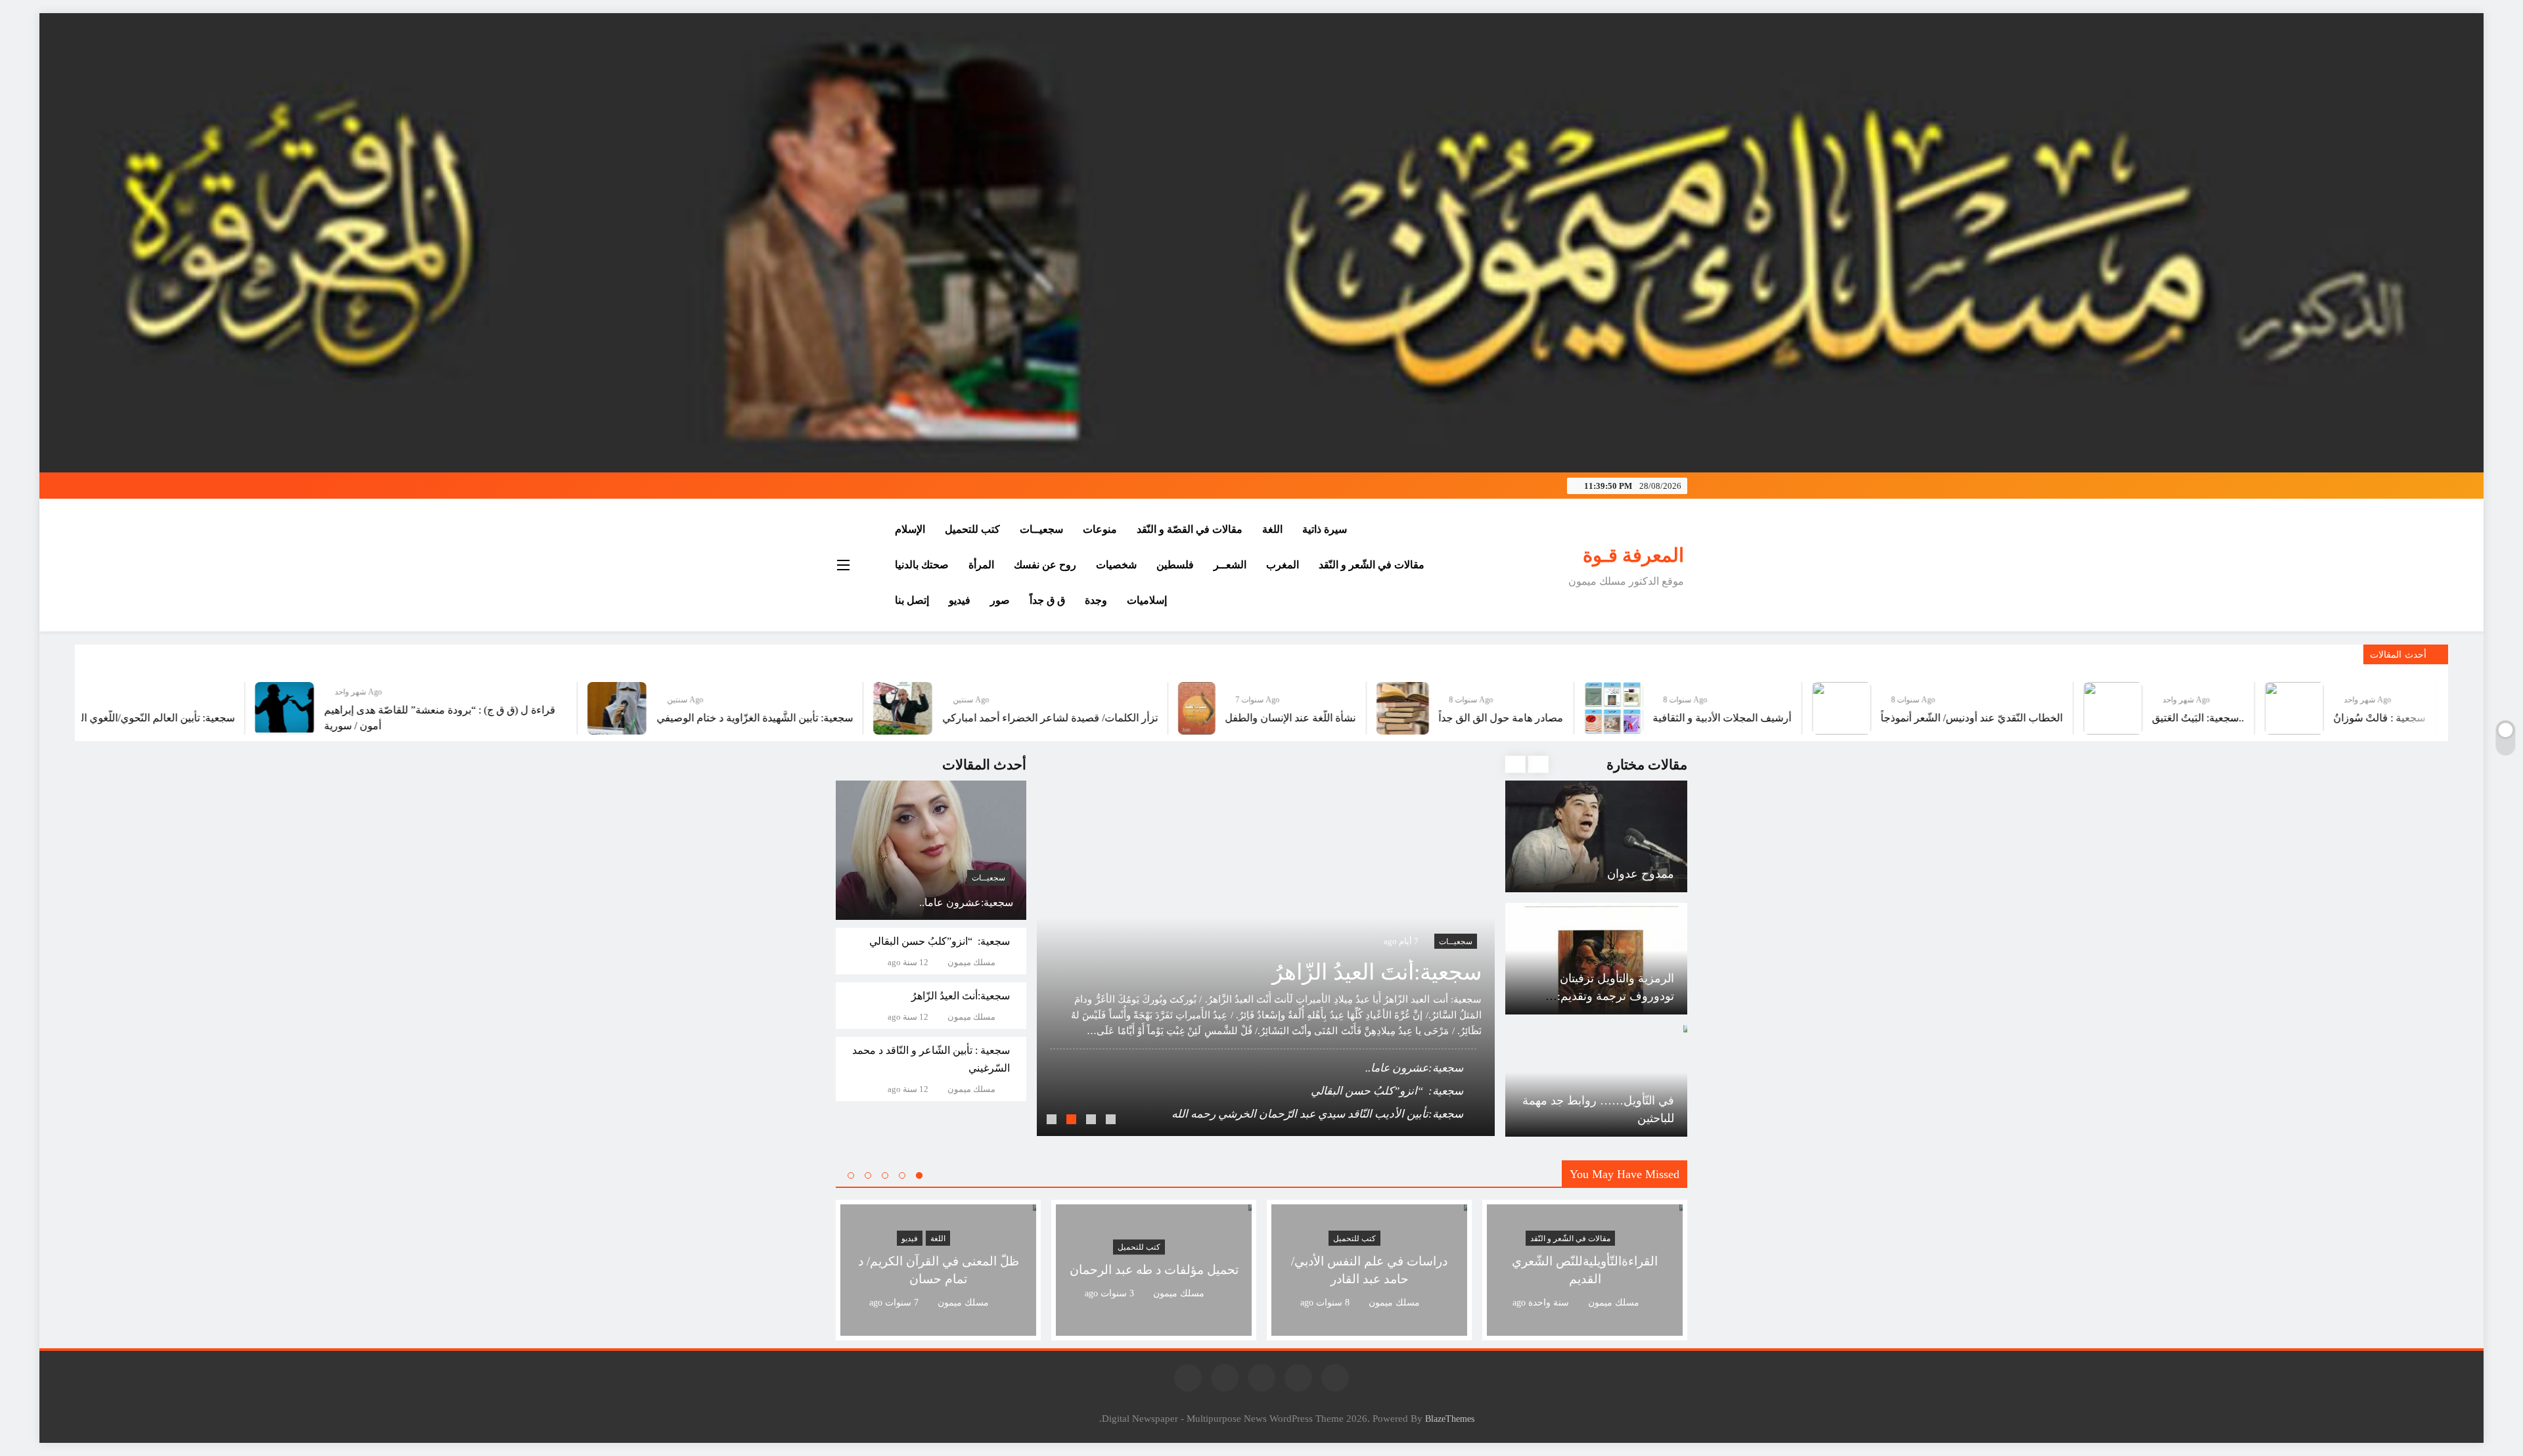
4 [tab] (1053, 1121)
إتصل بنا (912, 600)
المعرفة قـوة (1633, 555)
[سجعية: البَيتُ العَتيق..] (2314, 708)
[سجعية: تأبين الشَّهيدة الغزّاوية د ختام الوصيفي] (818, 708)
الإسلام (910, 529)
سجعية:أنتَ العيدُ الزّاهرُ (961, 996)
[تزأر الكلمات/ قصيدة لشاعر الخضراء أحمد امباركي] (1104, 708)
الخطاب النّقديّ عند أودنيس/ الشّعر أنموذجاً (2173, 718)
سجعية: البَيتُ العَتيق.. (2399, 718)
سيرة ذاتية (1325, 529)
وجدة (1096, 600)
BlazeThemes (1450, 1419)
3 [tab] (1073, 1121)
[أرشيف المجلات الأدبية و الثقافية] (1815, 708)
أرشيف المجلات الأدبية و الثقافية (1923, 718)
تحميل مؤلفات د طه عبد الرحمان (1154, 1270)
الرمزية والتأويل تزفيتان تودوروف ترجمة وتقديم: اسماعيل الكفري (1616, 874)
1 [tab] (1112, 1121)
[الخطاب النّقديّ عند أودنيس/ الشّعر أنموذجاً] (2043, 708)
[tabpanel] (1266, 945)
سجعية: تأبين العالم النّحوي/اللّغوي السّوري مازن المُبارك (315, 718)
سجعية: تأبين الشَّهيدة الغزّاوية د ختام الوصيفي (956, 718)
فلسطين (1175, 565)
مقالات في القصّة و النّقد (1190, 529)
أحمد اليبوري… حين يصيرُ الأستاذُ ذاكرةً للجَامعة (1356, 1068)
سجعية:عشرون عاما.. (966, 902)
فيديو (960, 600)
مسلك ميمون (971, 963)
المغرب (1283, 565)
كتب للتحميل (972, 529)
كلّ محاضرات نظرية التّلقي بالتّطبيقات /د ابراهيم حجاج (1339, 1091)
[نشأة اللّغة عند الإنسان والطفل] (1398, 708)
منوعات (1100, 529)
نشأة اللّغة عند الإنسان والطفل (1492, 718)
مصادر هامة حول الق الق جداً (1702, 718)
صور (1000, 600)
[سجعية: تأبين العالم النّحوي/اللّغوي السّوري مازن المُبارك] (154, 708)
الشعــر (1230, 565)
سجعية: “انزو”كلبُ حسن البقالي (940, 941)
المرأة (981, 565)
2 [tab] (1093, 1121)
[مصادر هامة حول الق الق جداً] (1604, 708)
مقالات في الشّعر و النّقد (1372, 565)
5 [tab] (851, 1175)
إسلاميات (1147, 600)
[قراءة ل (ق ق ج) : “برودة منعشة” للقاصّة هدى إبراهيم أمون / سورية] (486, 708)
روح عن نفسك (1045, 565)
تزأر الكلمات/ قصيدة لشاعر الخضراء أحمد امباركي (1251, 718)
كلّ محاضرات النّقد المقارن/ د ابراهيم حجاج (1364, 1114)
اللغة (1272, 529)
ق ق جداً (1047, 600)
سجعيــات (1041, 529)
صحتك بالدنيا (922, 565)
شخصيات (1116, 565)
